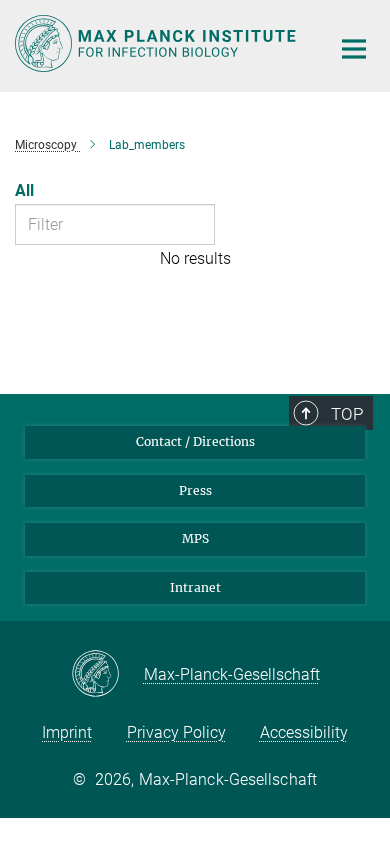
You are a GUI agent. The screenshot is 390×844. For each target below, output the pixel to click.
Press (195, 490)
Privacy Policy (176, 732)
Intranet (195, 587)
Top (347, 414)
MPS (195, 538)
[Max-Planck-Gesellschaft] (107, 675)
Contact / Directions (195, 441)
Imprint (67, 732)
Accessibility (304, 732)
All (24, 190)
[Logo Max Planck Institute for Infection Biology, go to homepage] (157, 43)
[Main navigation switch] (354, 49)
